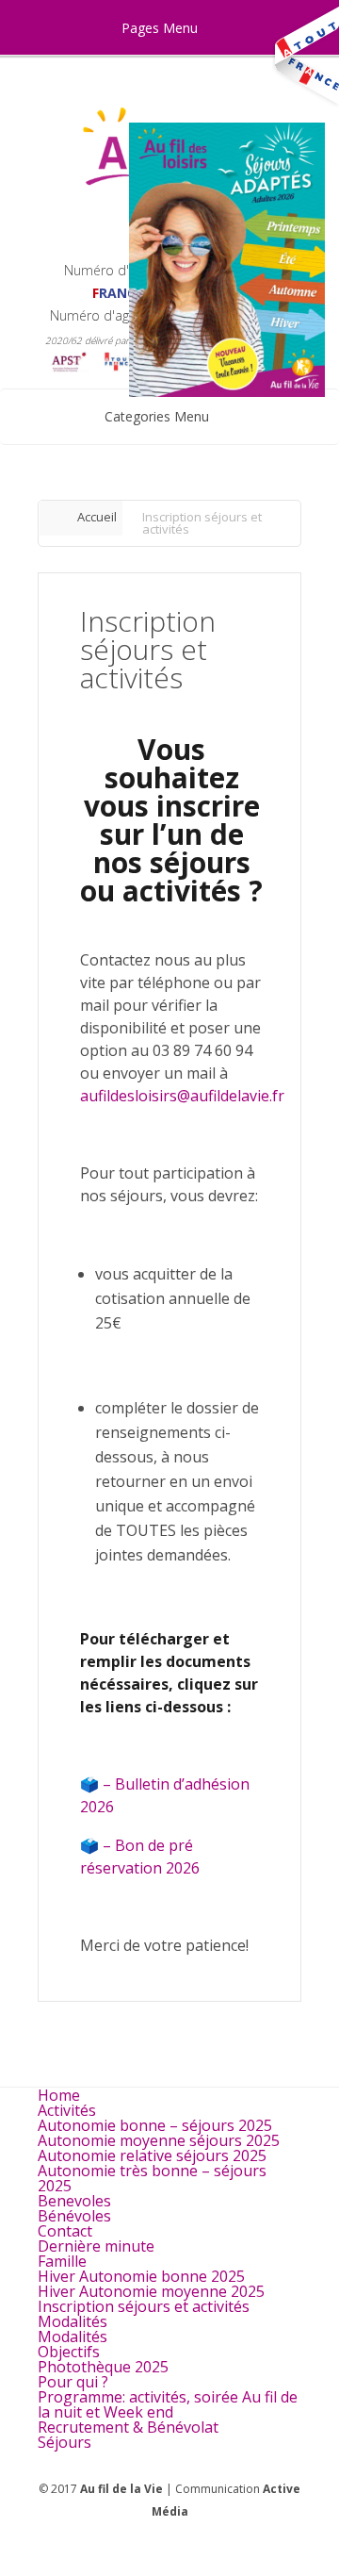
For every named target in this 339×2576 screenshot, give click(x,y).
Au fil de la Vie (121, 2489)
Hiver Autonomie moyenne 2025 (151, 2291)
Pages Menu (160, 28)
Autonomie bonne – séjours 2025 (155, 2125)
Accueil (97, 517)
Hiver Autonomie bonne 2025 (141, 2276)
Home (59, 2095)
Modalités (73, 2321)
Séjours (65, 2442)
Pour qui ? (73, 2382)
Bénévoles (74, 2216)
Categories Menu (157, 416)
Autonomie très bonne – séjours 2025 (152, 2178)
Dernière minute (96, 2246)
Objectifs (69, 2352)
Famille (62, 2261)
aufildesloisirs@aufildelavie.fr (182, 1096)
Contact (65, 2231)
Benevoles (74, 2201)
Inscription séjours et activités (144, 2306)
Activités (67, 2110)
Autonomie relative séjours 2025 (152, 2155)
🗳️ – (97, 1784)
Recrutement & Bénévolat (128, 2427)
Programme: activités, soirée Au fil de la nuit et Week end (168, 2404)
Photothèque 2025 (103, 2367)
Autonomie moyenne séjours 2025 (159, 2140)
